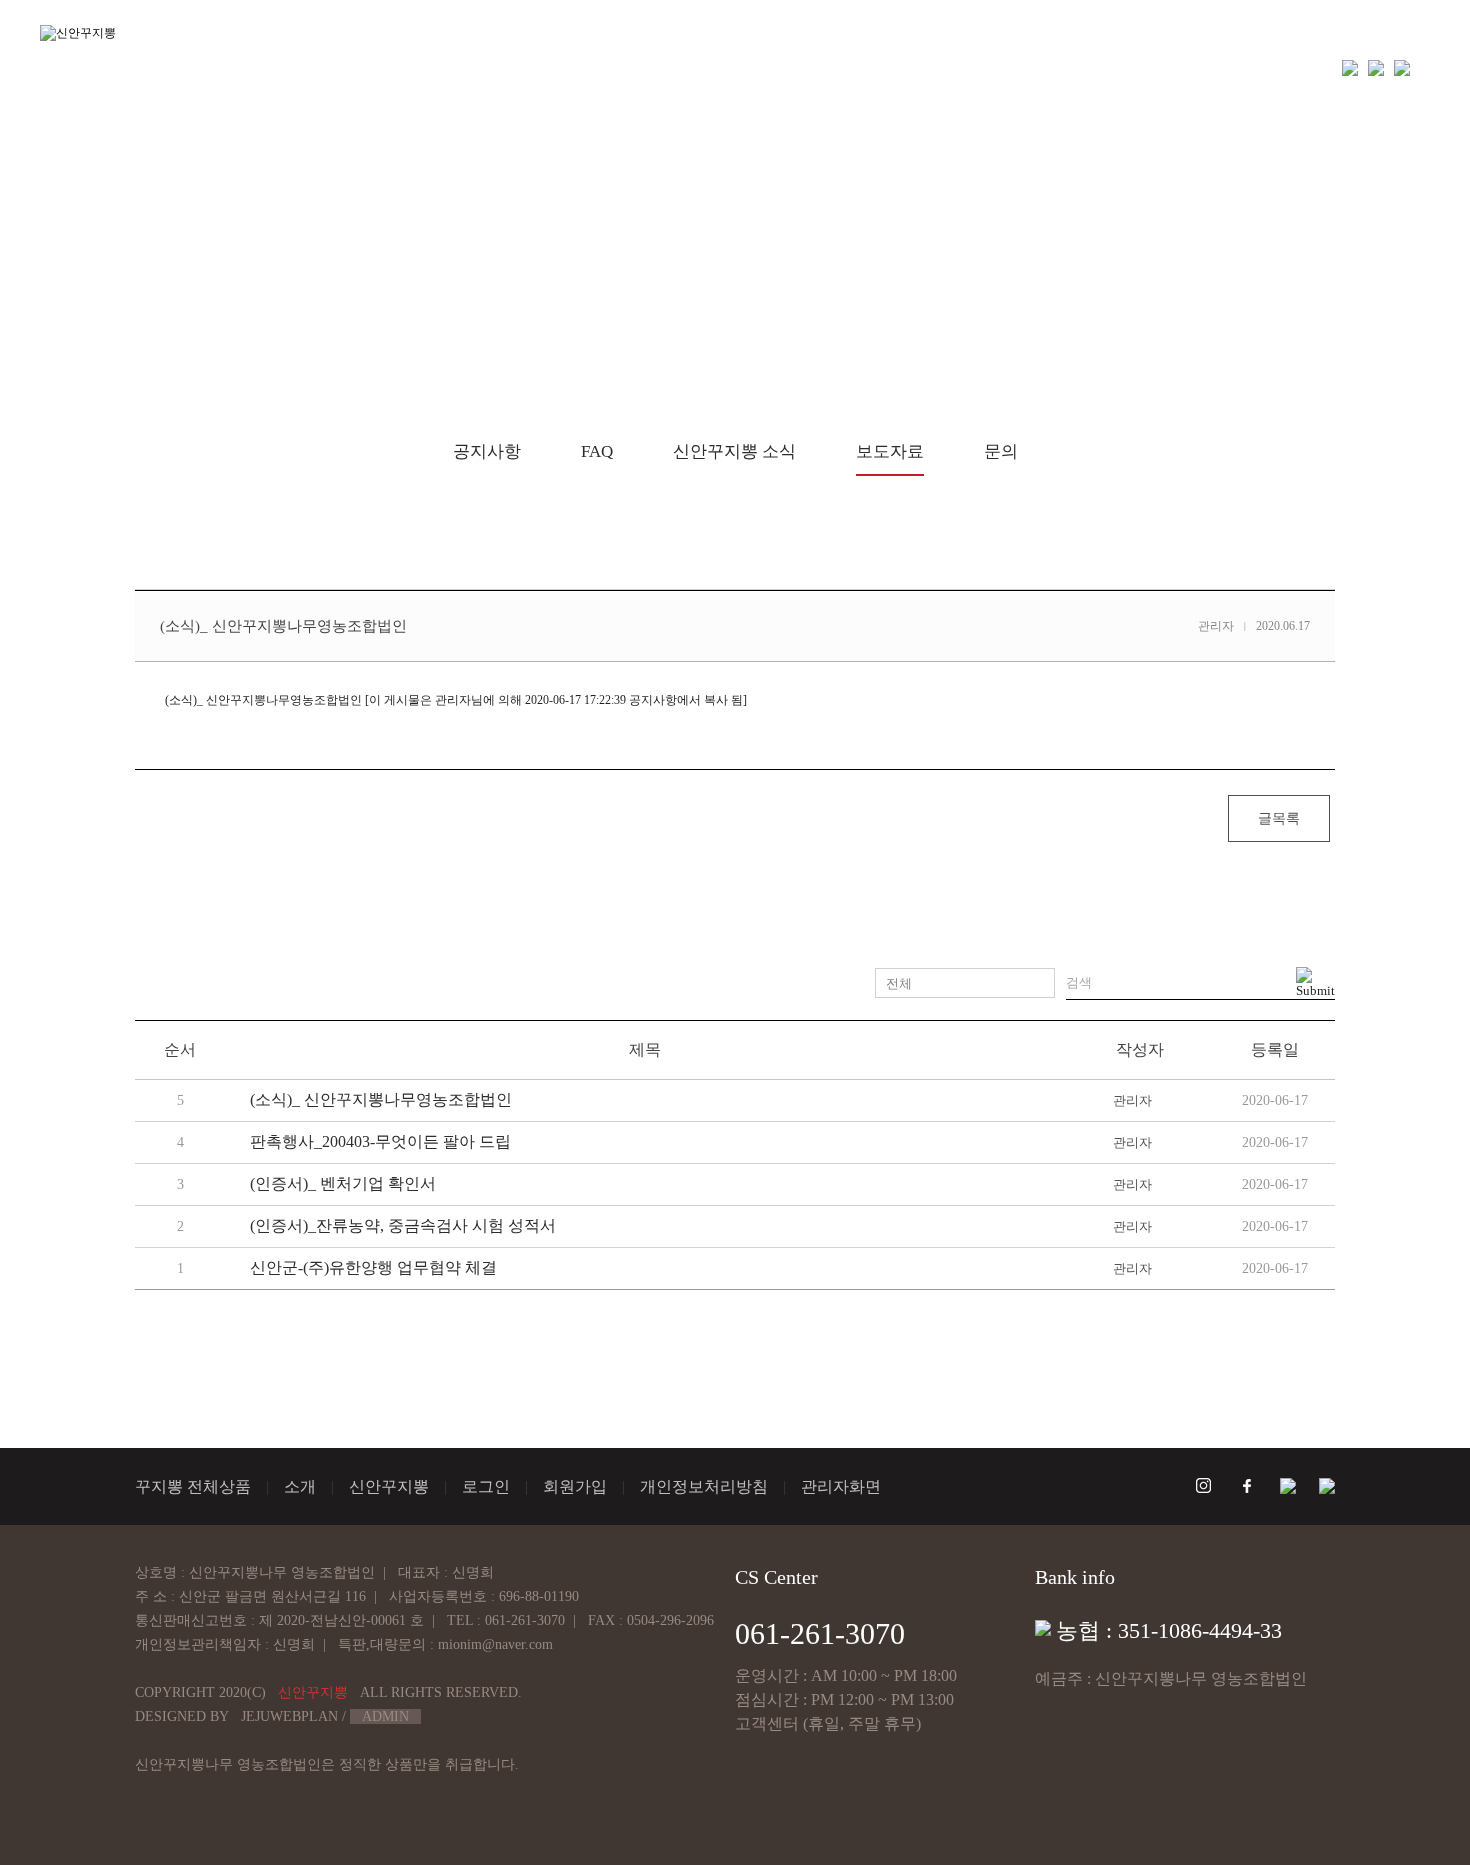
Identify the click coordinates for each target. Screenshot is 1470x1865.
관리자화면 (841, 1486)
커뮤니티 (1031, 67)
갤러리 (934, 67)
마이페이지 (1146, 67)
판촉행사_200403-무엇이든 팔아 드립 (380, 1141)
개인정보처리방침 (704, 1486)
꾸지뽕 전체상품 (507, 67)
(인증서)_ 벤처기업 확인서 (343, 1183)
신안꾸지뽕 (722, 67)
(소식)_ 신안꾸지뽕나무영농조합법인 (381, 1099)
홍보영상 (837, 67)
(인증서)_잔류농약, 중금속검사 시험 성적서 (403, 1225)
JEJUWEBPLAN (289, 1716)
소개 (625, 67)
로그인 (486, 1486)
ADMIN (385, 1716)
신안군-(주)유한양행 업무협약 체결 (373, 1267)
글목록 (1279, 818)
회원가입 (575, 1486)
